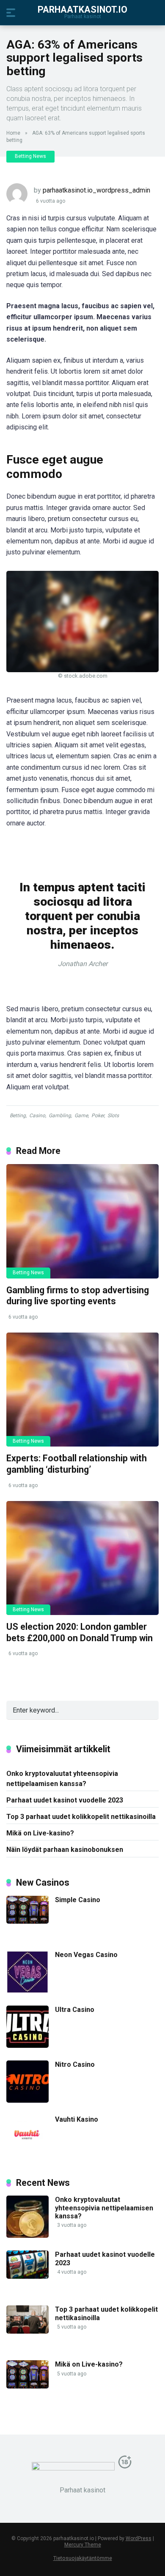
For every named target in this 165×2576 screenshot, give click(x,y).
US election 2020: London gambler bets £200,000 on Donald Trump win (80, 1632)
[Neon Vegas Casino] (27, 1991)
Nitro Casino (75, 2064)
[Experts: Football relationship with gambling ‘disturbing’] (82, 1390)
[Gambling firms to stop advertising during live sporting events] (82, 1221)
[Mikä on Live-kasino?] (27, 2386)
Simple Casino (78, 1900)
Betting (18, 1116)
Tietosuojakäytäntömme (83, 2558)
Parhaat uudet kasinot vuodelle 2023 (65, 1800)
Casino (37, 1116)
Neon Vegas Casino (86, 1955)
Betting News (30, 156)
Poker (98, 1116)
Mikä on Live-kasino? (40, 1833)
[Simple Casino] (27, 1921)
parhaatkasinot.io (82, 9)
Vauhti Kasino (77, 2119)
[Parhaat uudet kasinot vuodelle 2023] (27, 2276)
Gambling (60, 1116)
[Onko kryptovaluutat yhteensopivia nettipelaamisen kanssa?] (27, 2235)
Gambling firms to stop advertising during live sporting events (78, 1296)
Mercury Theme (83, 2545)
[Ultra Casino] (27, 2045)
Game (81, 1116)
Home (13, 133)
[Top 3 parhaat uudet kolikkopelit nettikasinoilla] (27, 2331)
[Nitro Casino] (27, 2100)
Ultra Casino (75, 2010)
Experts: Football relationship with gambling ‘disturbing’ (77, 1464)
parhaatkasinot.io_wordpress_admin (96, 190)
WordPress (139, 2538)
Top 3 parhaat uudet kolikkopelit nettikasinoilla (81, 1817)
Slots (113, 1116)
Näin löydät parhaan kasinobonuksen (65, 1850)
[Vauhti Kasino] (27, 2155)
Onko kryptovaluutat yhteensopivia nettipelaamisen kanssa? (62, 1778)
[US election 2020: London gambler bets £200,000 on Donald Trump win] (82, 1558)
